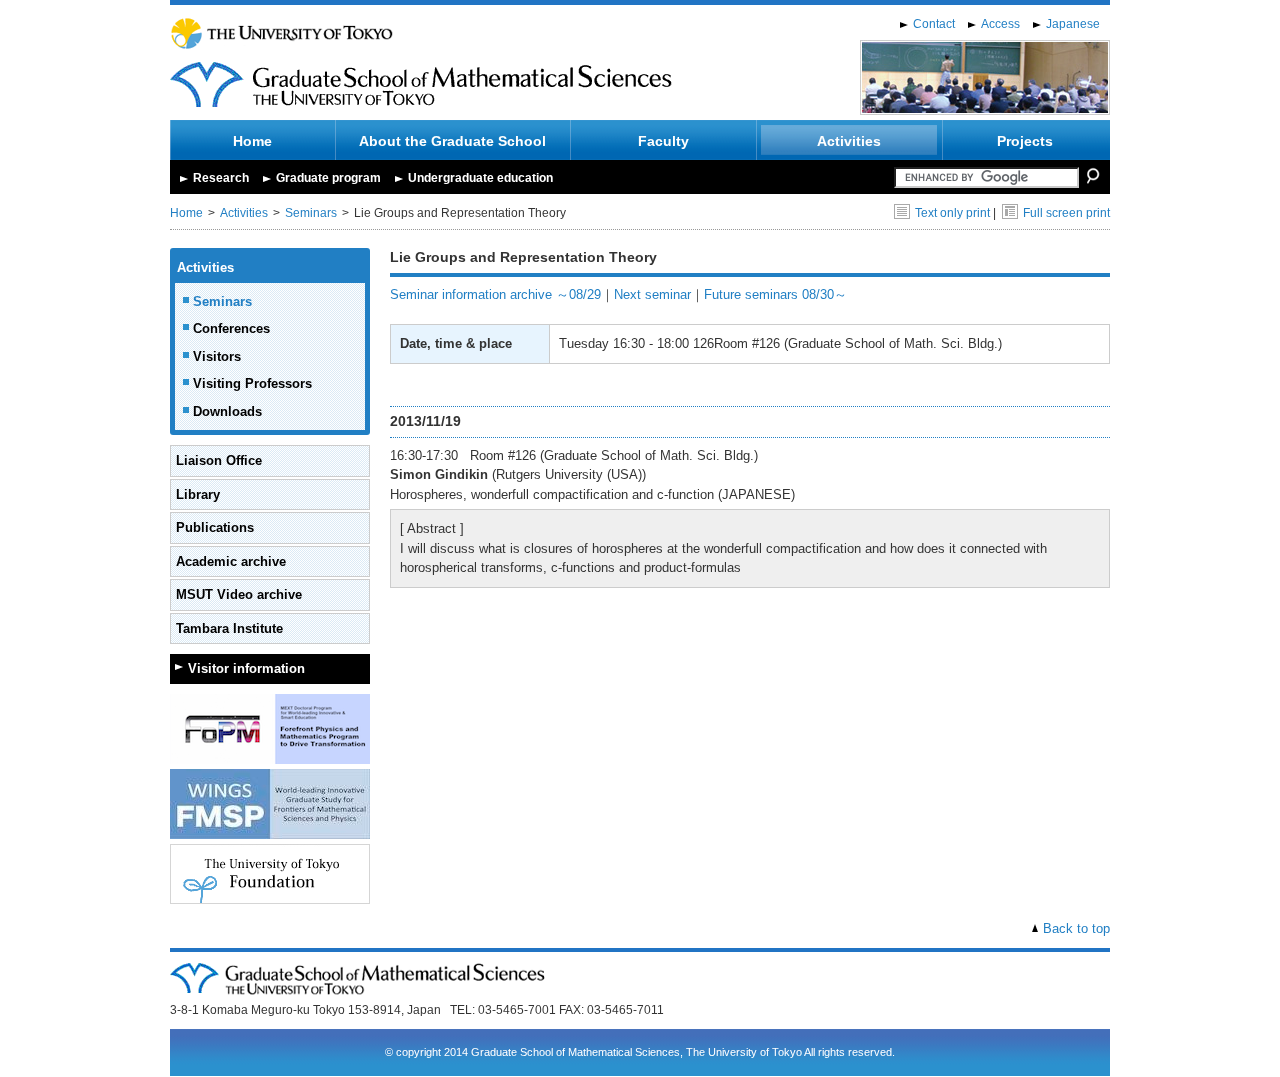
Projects (1025, 141)
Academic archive (231, 561)
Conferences (231, 328)
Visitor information (246, 668)
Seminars (311, 213)
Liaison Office (219, 460)
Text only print (952, 213)
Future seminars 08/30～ (775, 294)
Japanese (1073, 24)
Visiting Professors (252, 383)
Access (1000, 24)
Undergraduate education (480, 178)
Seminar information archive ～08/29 (495, 294)
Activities (849, 141)
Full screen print (1066, 213)
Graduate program (328, 178)
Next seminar (652, 294)
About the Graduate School (452, 141)
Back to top (1076, 928)
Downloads (227, 411)
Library (198, 494)
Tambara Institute (229, 628)
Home (252, 141)
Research (221, 178)
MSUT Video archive (239, 594)
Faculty (663, 141)
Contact (934, 24)
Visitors (217, 356)
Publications (215, 527)
